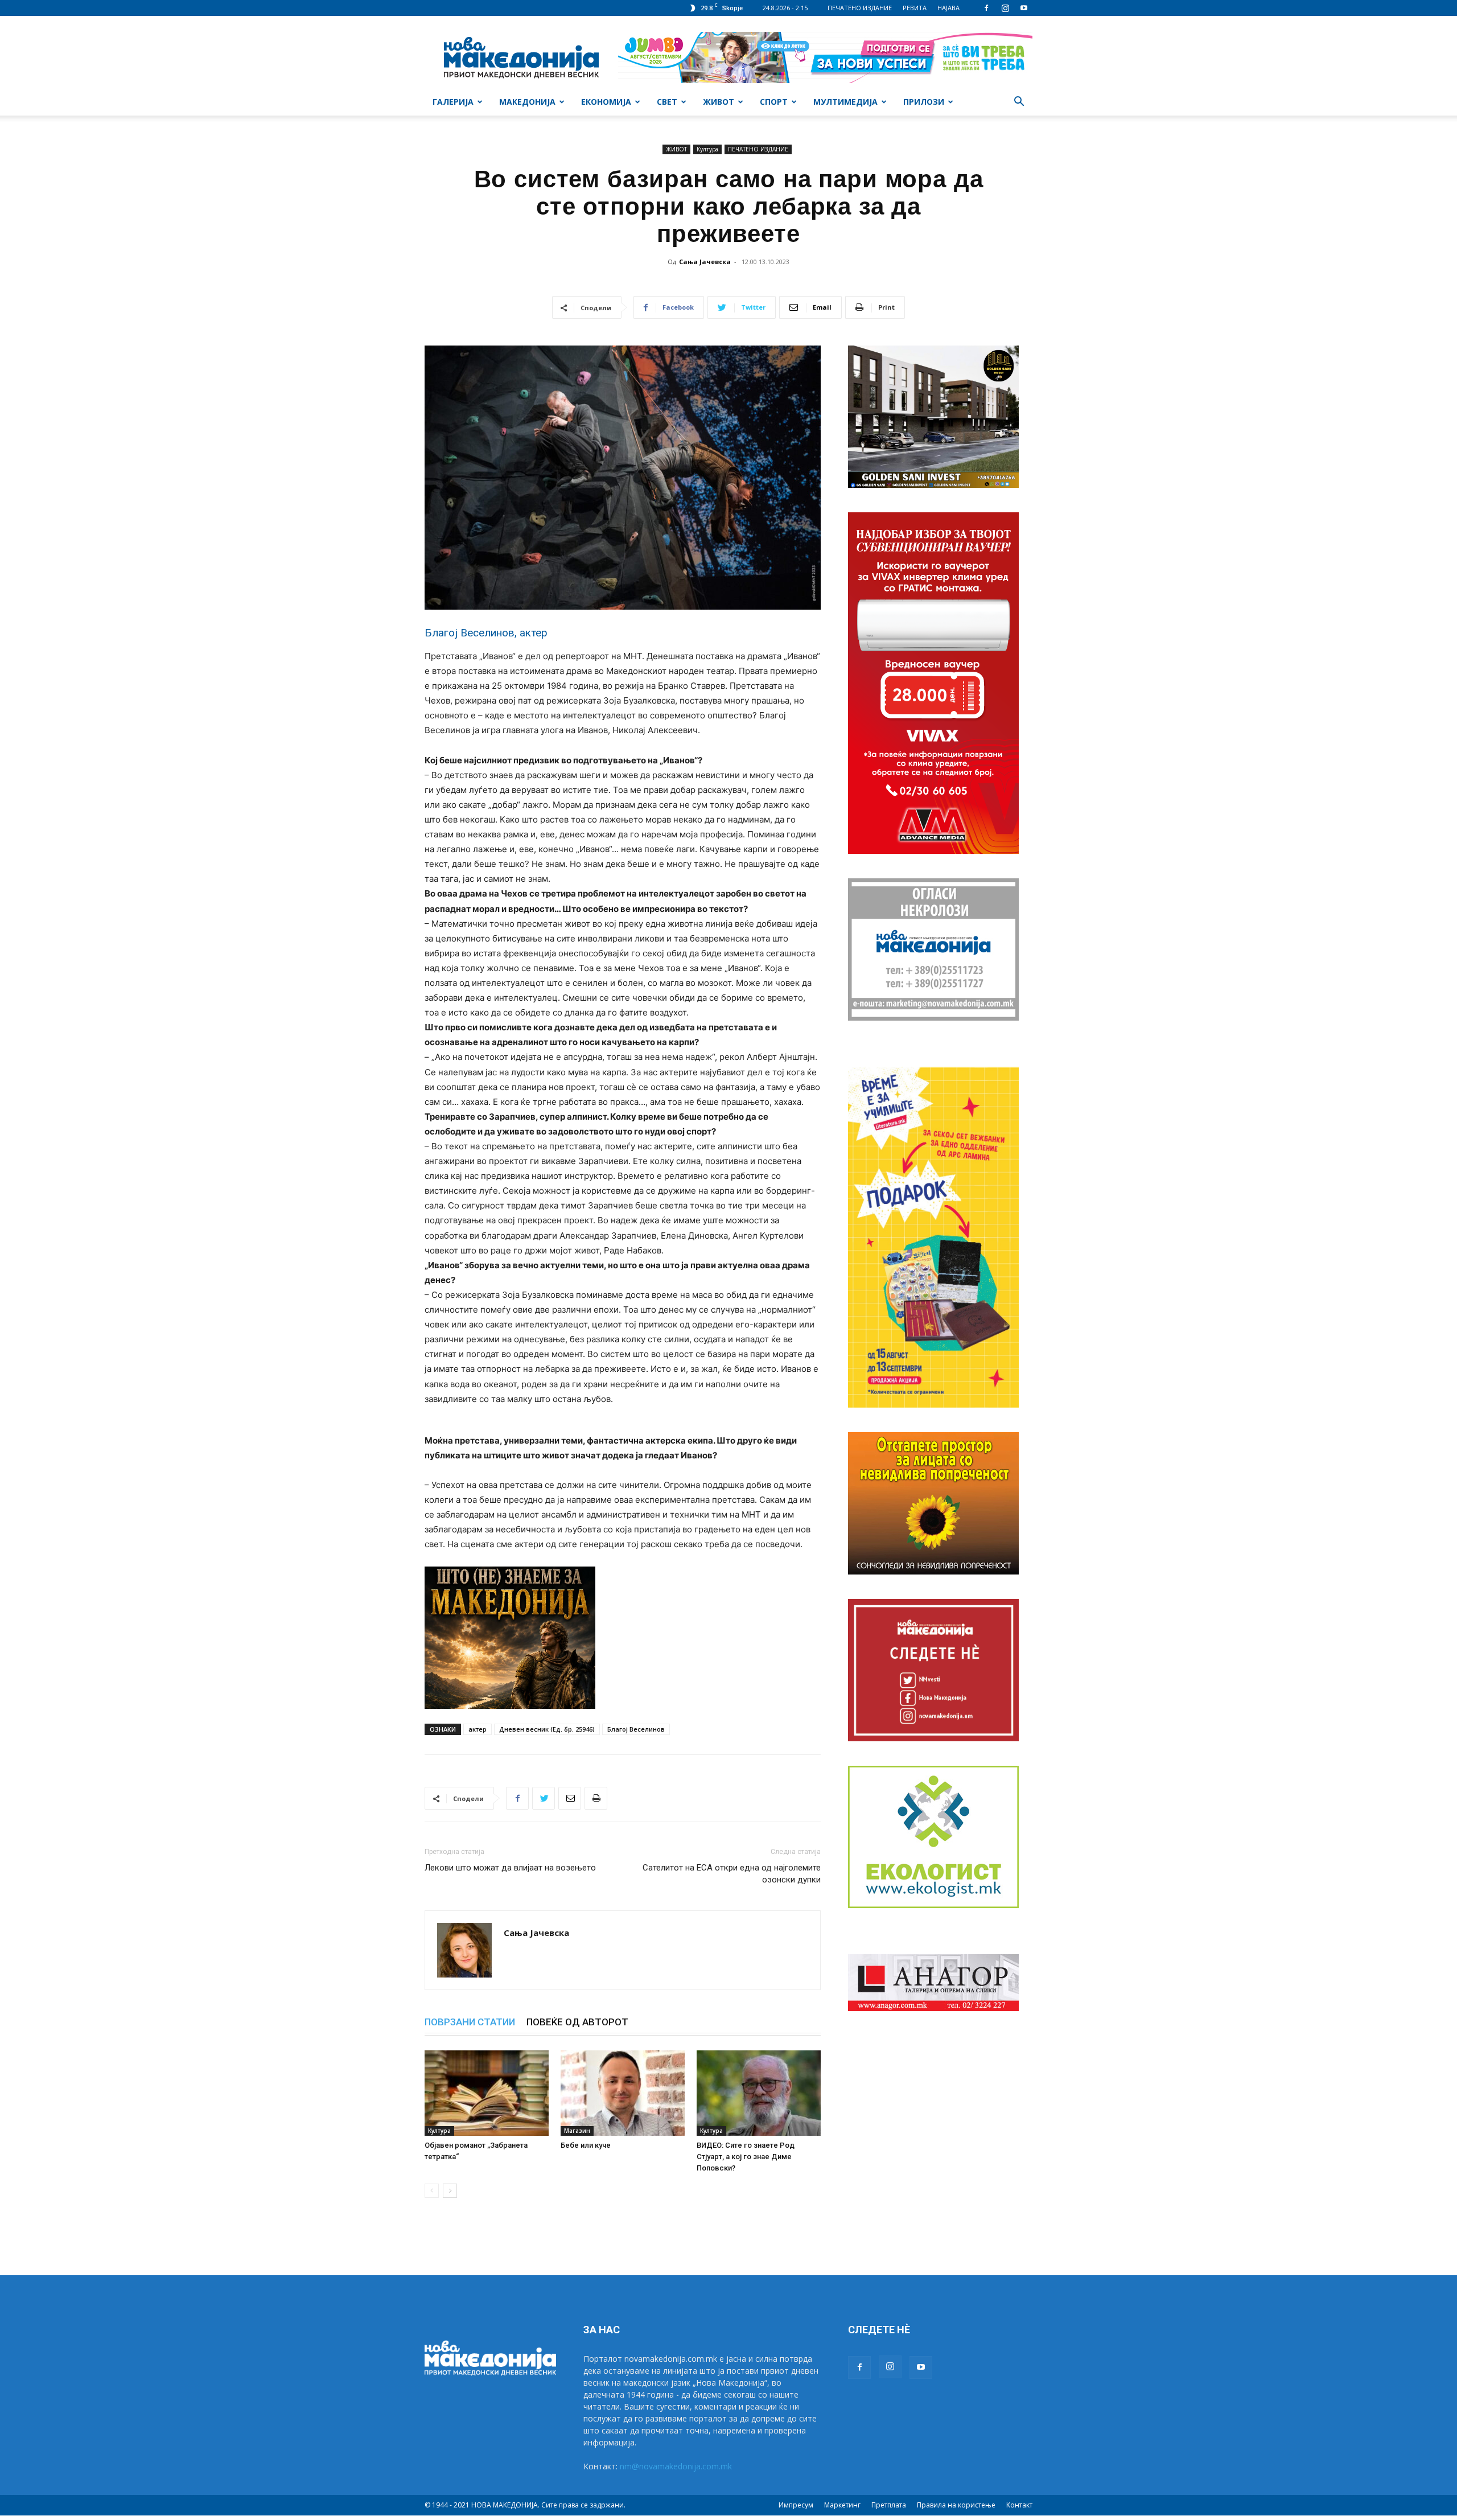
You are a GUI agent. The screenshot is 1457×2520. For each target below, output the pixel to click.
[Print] (596, 1798)
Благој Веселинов (636, 1729)
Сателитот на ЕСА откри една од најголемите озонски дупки (732, 1874)
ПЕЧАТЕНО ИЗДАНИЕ (860, 8)
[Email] (570, 1798)
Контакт (1019, 2505)
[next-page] (450, 2191)
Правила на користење (956, 2505)
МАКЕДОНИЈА (527, 102)
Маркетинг (842, 2505)
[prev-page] (432, 2191)
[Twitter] (544, 1798)
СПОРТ (774, 102)
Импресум (796, 2505)
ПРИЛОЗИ (924, 102)
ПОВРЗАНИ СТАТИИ (470, 2022)
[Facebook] (986, 8)
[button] (1019, 103)
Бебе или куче (586, 2145)
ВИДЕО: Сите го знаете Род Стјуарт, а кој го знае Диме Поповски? (746, 2157)
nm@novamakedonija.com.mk (676, 2466)
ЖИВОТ (719, 102)
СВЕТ (667, 102)
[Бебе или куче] (623, 2093)
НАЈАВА (948, 8)
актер (478, 1729)
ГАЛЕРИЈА (453, 102)
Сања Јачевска (705, 262)
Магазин (577, 2131)
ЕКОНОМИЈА (606, 102)
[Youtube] (1024, 8)
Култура (707, 149)
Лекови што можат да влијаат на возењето (510, 1868)
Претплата (889, 2505)
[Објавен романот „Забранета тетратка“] (487, 2093)
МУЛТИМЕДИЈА (845, 102)
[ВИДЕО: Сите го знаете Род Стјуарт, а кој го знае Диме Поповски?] (759, 2093)
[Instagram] (1005, 8)
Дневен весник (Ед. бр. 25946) (547, 1729)
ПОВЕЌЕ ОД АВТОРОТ (577, 2022)
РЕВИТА (915, 8)
